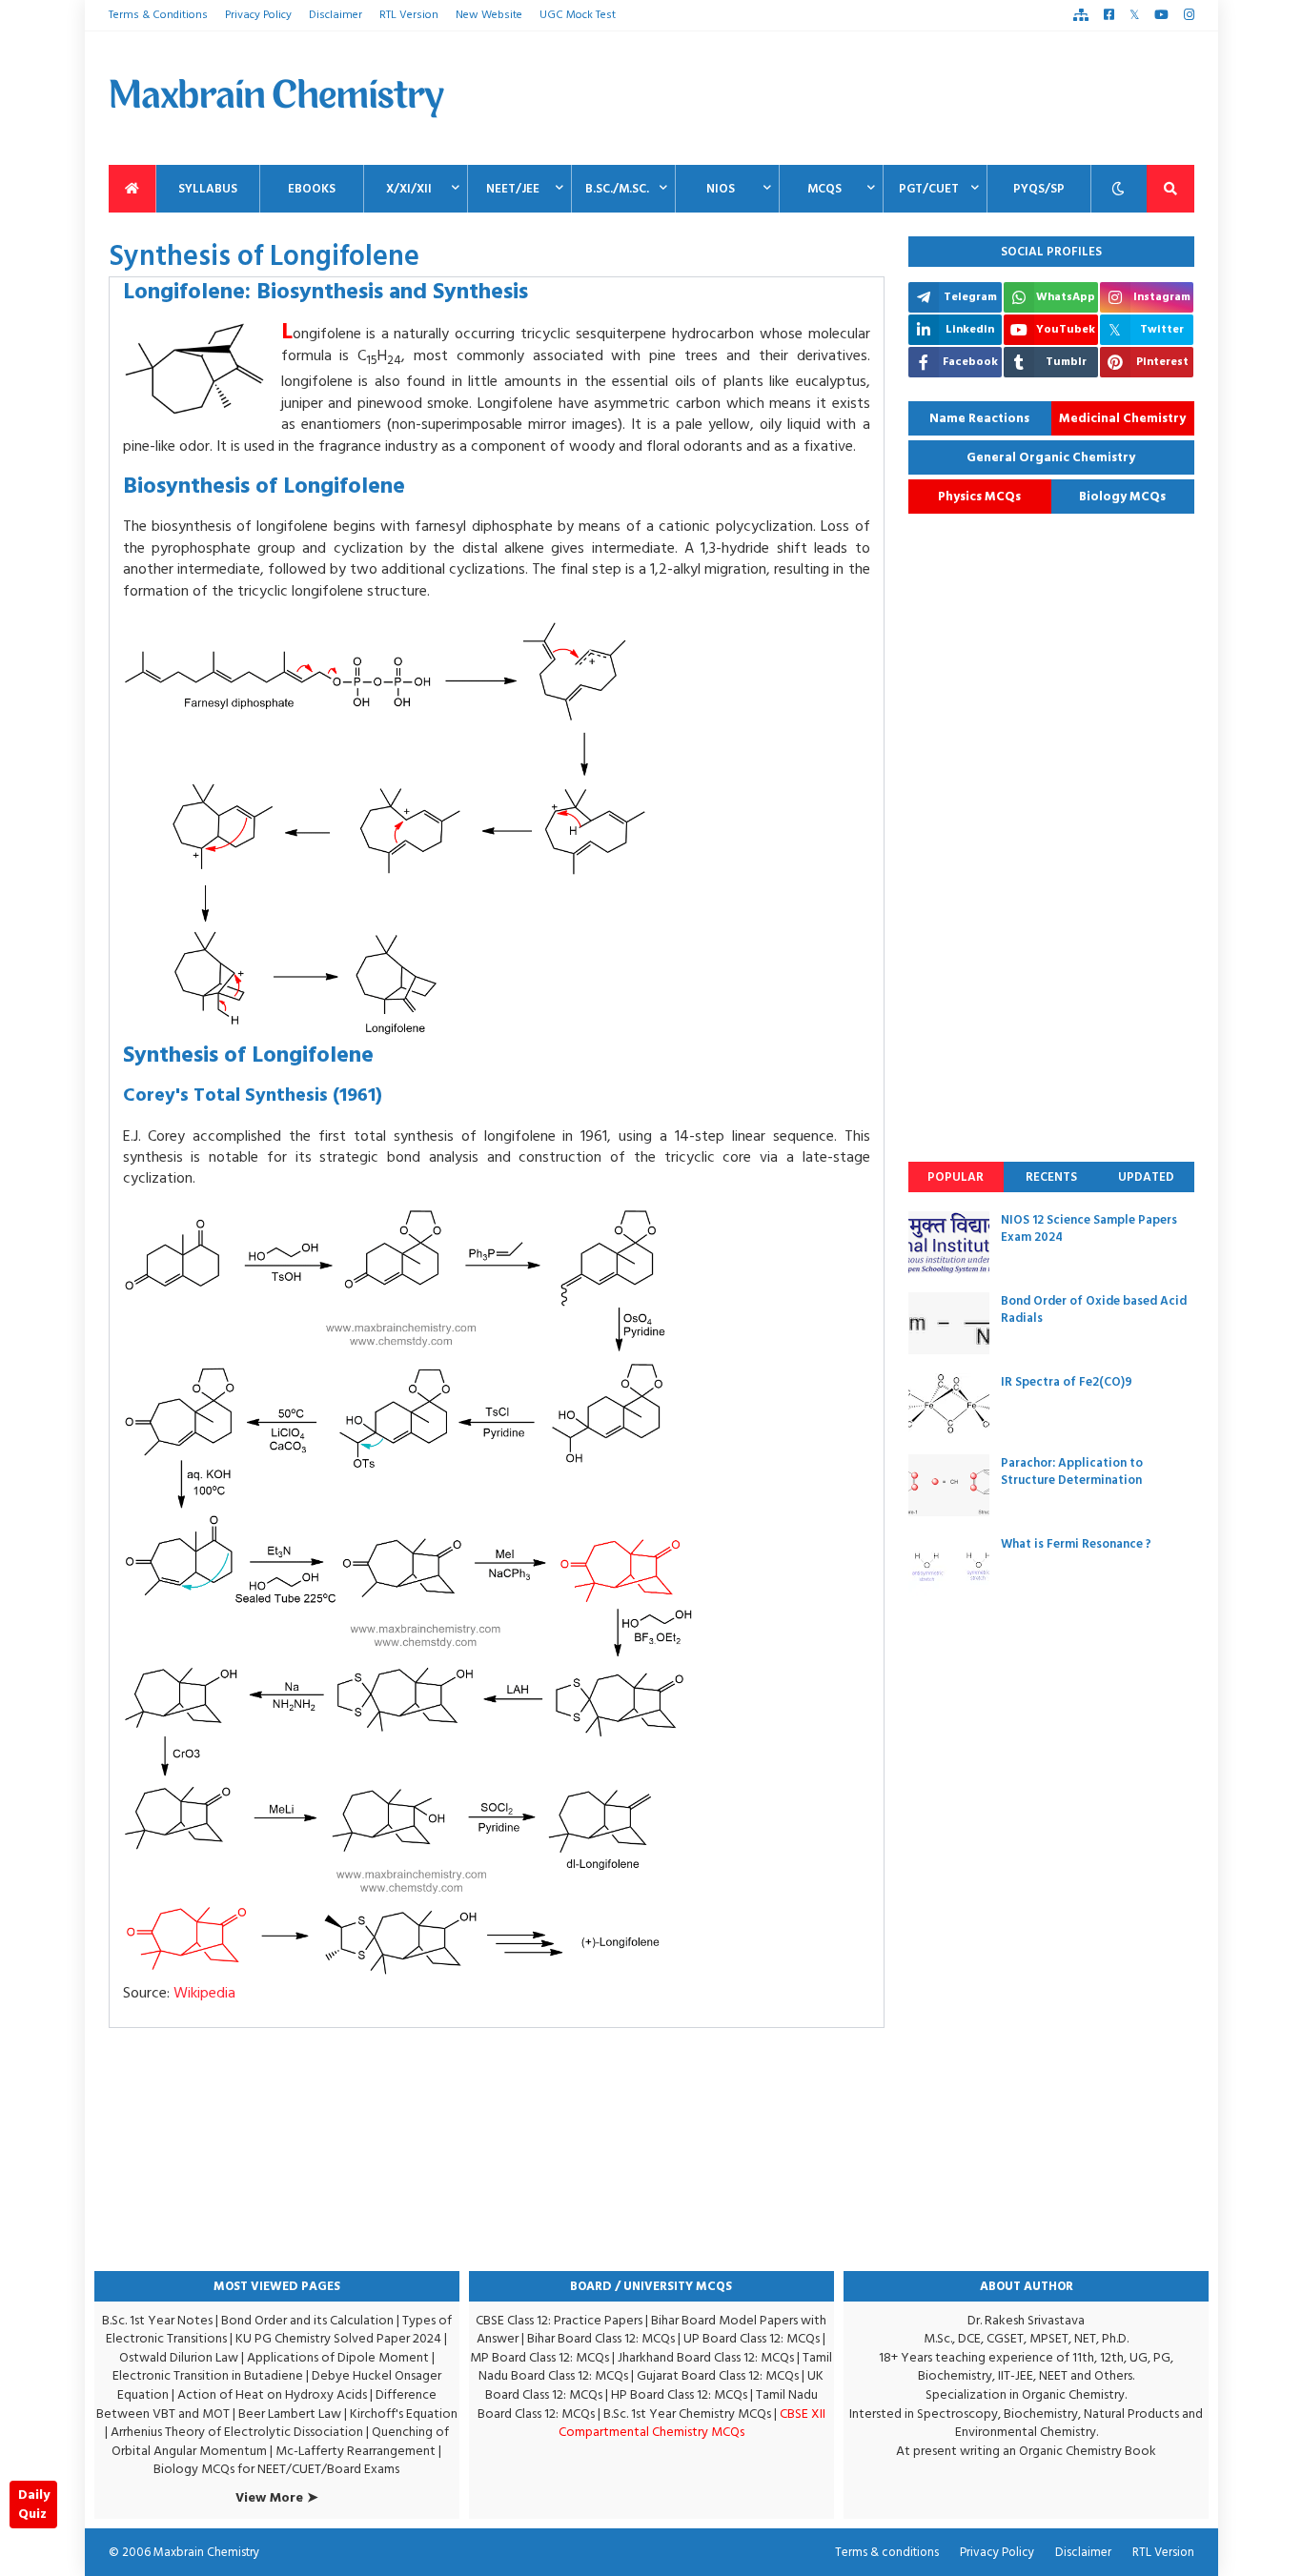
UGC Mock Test (578, 15)
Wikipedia (204, 1993)
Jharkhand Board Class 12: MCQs (706, 2357)
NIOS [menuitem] (721, 189)
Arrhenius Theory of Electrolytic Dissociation (237, 2432)
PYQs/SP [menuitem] (1039, 189)
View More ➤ (277, 2498)
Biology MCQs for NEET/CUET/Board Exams (276, 2469)
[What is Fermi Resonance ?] (949, 1566)
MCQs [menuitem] (824, 189)
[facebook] (1109, 15)
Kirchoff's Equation (404, 2414)
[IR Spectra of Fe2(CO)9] (949, 1404)
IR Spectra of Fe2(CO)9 (1067, 1382)
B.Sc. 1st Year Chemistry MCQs (687, 2414)
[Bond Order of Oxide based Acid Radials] (949, 1323)
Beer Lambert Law (290, 2414)
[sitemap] (1081, 15)
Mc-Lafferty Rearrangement (356, 2451)
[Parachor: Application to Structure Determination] (949, 1485)
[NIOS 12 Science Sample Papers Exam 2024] (949, 1242)
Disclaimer (336, 15)
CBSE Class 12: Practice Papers (559, 2320)
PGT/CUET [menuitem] (929, 189)
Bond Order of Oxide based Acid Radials (1094, 1309)
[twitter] (1134, 15)
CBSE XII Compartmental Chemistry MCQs (692, 2423)
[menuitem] (132, 189)
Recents (1051, 1177)
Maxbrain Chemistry (206, 2552)
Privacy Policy (258, 15)
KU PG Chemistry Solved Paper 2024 (338, 2338)
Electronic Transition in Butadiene (208, 2375)
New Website (489, 15)
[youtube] (1161, 15)
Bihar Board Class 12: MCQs (601, 2338)
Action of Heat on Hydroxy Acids (272, 2394)
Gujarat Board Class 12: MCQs (718, 2375)
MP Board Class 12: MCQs (539, 2357)
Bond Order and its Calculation (307, 2320)
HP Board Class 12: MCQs (679, 2394)
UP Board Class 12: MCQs (752, 2338)
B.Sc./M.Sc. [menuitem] (617, 189)
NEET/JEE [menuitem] (513, 189)
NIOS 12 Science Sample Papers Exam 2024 (1089, 1228)
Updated (1146, 1177)
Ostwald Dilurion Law (179, 2357)
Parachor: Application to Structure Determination (1072, 1471)
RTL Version (409, 15)
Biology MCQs (1122, 497)
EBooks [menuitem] (312, 189)
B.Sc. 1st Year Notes (157, 2320)
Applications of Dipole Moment (338, 2357)
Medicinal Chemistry (1122, 418)
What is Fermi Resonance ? (1076, 1544)
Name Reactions (979, 418)
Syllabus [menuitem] (208, 189)
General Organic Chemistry (1051, 457)
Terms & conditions (887, 2552)
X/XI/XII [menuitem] (409, 189)
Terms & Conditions (158, 15)
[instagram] (1189, 15)
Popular (956, 1177)
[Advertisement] (847, 98)
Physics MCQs (979, 497)
